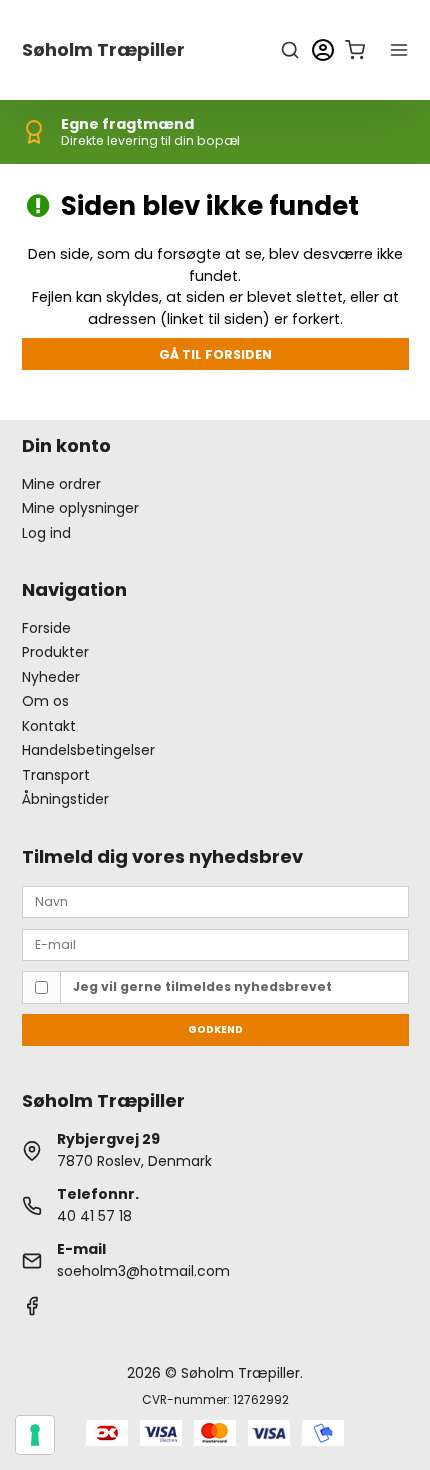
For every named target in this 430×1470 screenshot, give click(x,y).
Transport (56, 775)
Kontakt (49, 726)
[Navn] (215, 901)
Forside (46, 628)
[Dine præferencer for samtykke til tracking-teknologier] (35, 1435)
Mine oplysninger (80, 508)
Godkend (215, 1029)
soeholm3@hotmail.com (143, 1271)
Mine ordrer (61, 484)
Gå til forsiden (215, 354)
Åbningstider (65, 799)
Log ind (46, 533)
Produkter (55, 652)
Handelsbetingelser (88, 750)
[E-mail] (215, 943)
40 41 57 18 (94, 1216)
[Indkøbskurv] (355, 50)
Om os (45, 701)
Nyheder (51, 677)
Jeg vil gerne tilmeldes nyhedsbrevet (202, 986)
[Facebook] (32, 1311)
